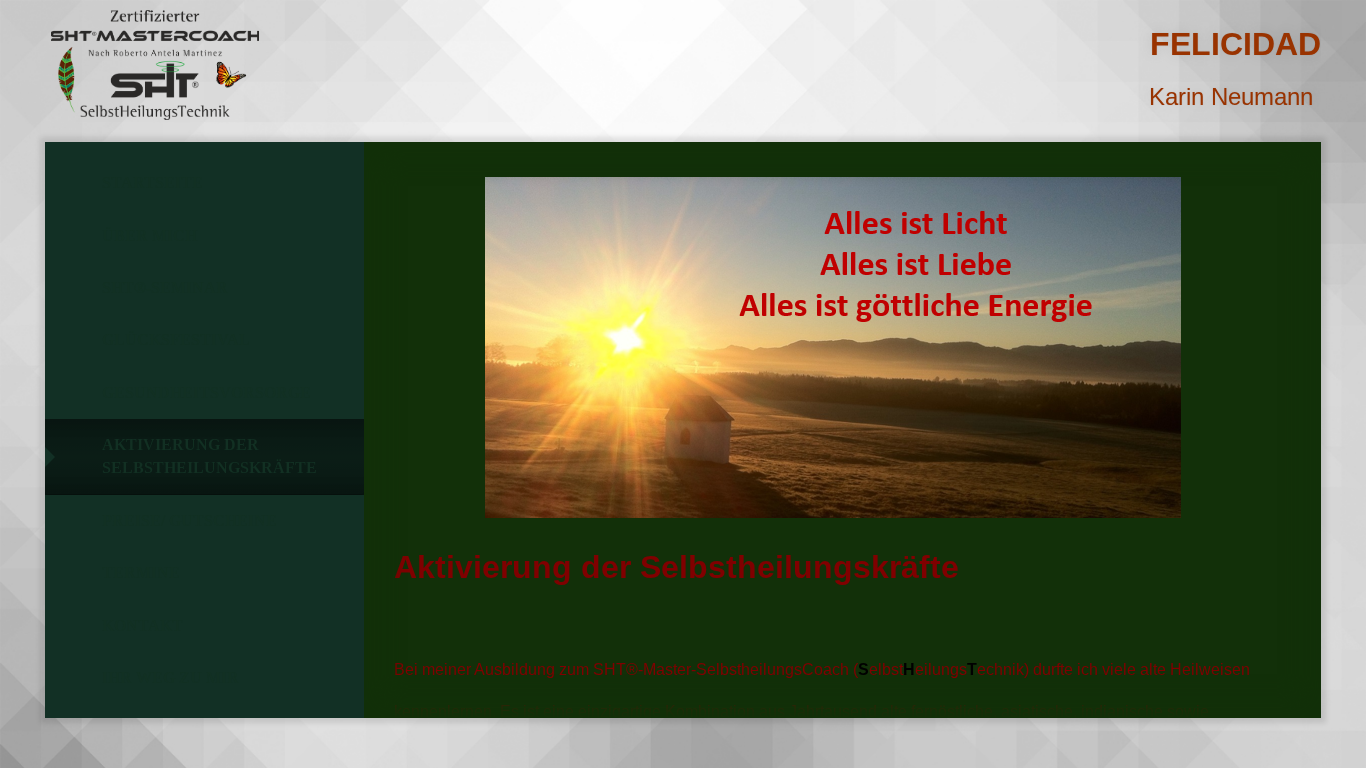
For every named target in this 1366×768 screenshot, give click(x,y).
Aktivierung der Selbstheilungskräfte (209, 455)
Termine (141, 572)
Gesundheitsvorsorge (206, 392)
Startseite (152, 182)
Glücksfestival (176, 339)
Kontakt (142, 625)
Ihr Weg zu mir (170, 677)
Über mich (149, 235)
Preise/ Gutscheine (189, 520)
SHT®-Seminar (165, 287)
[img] (155, 65)
